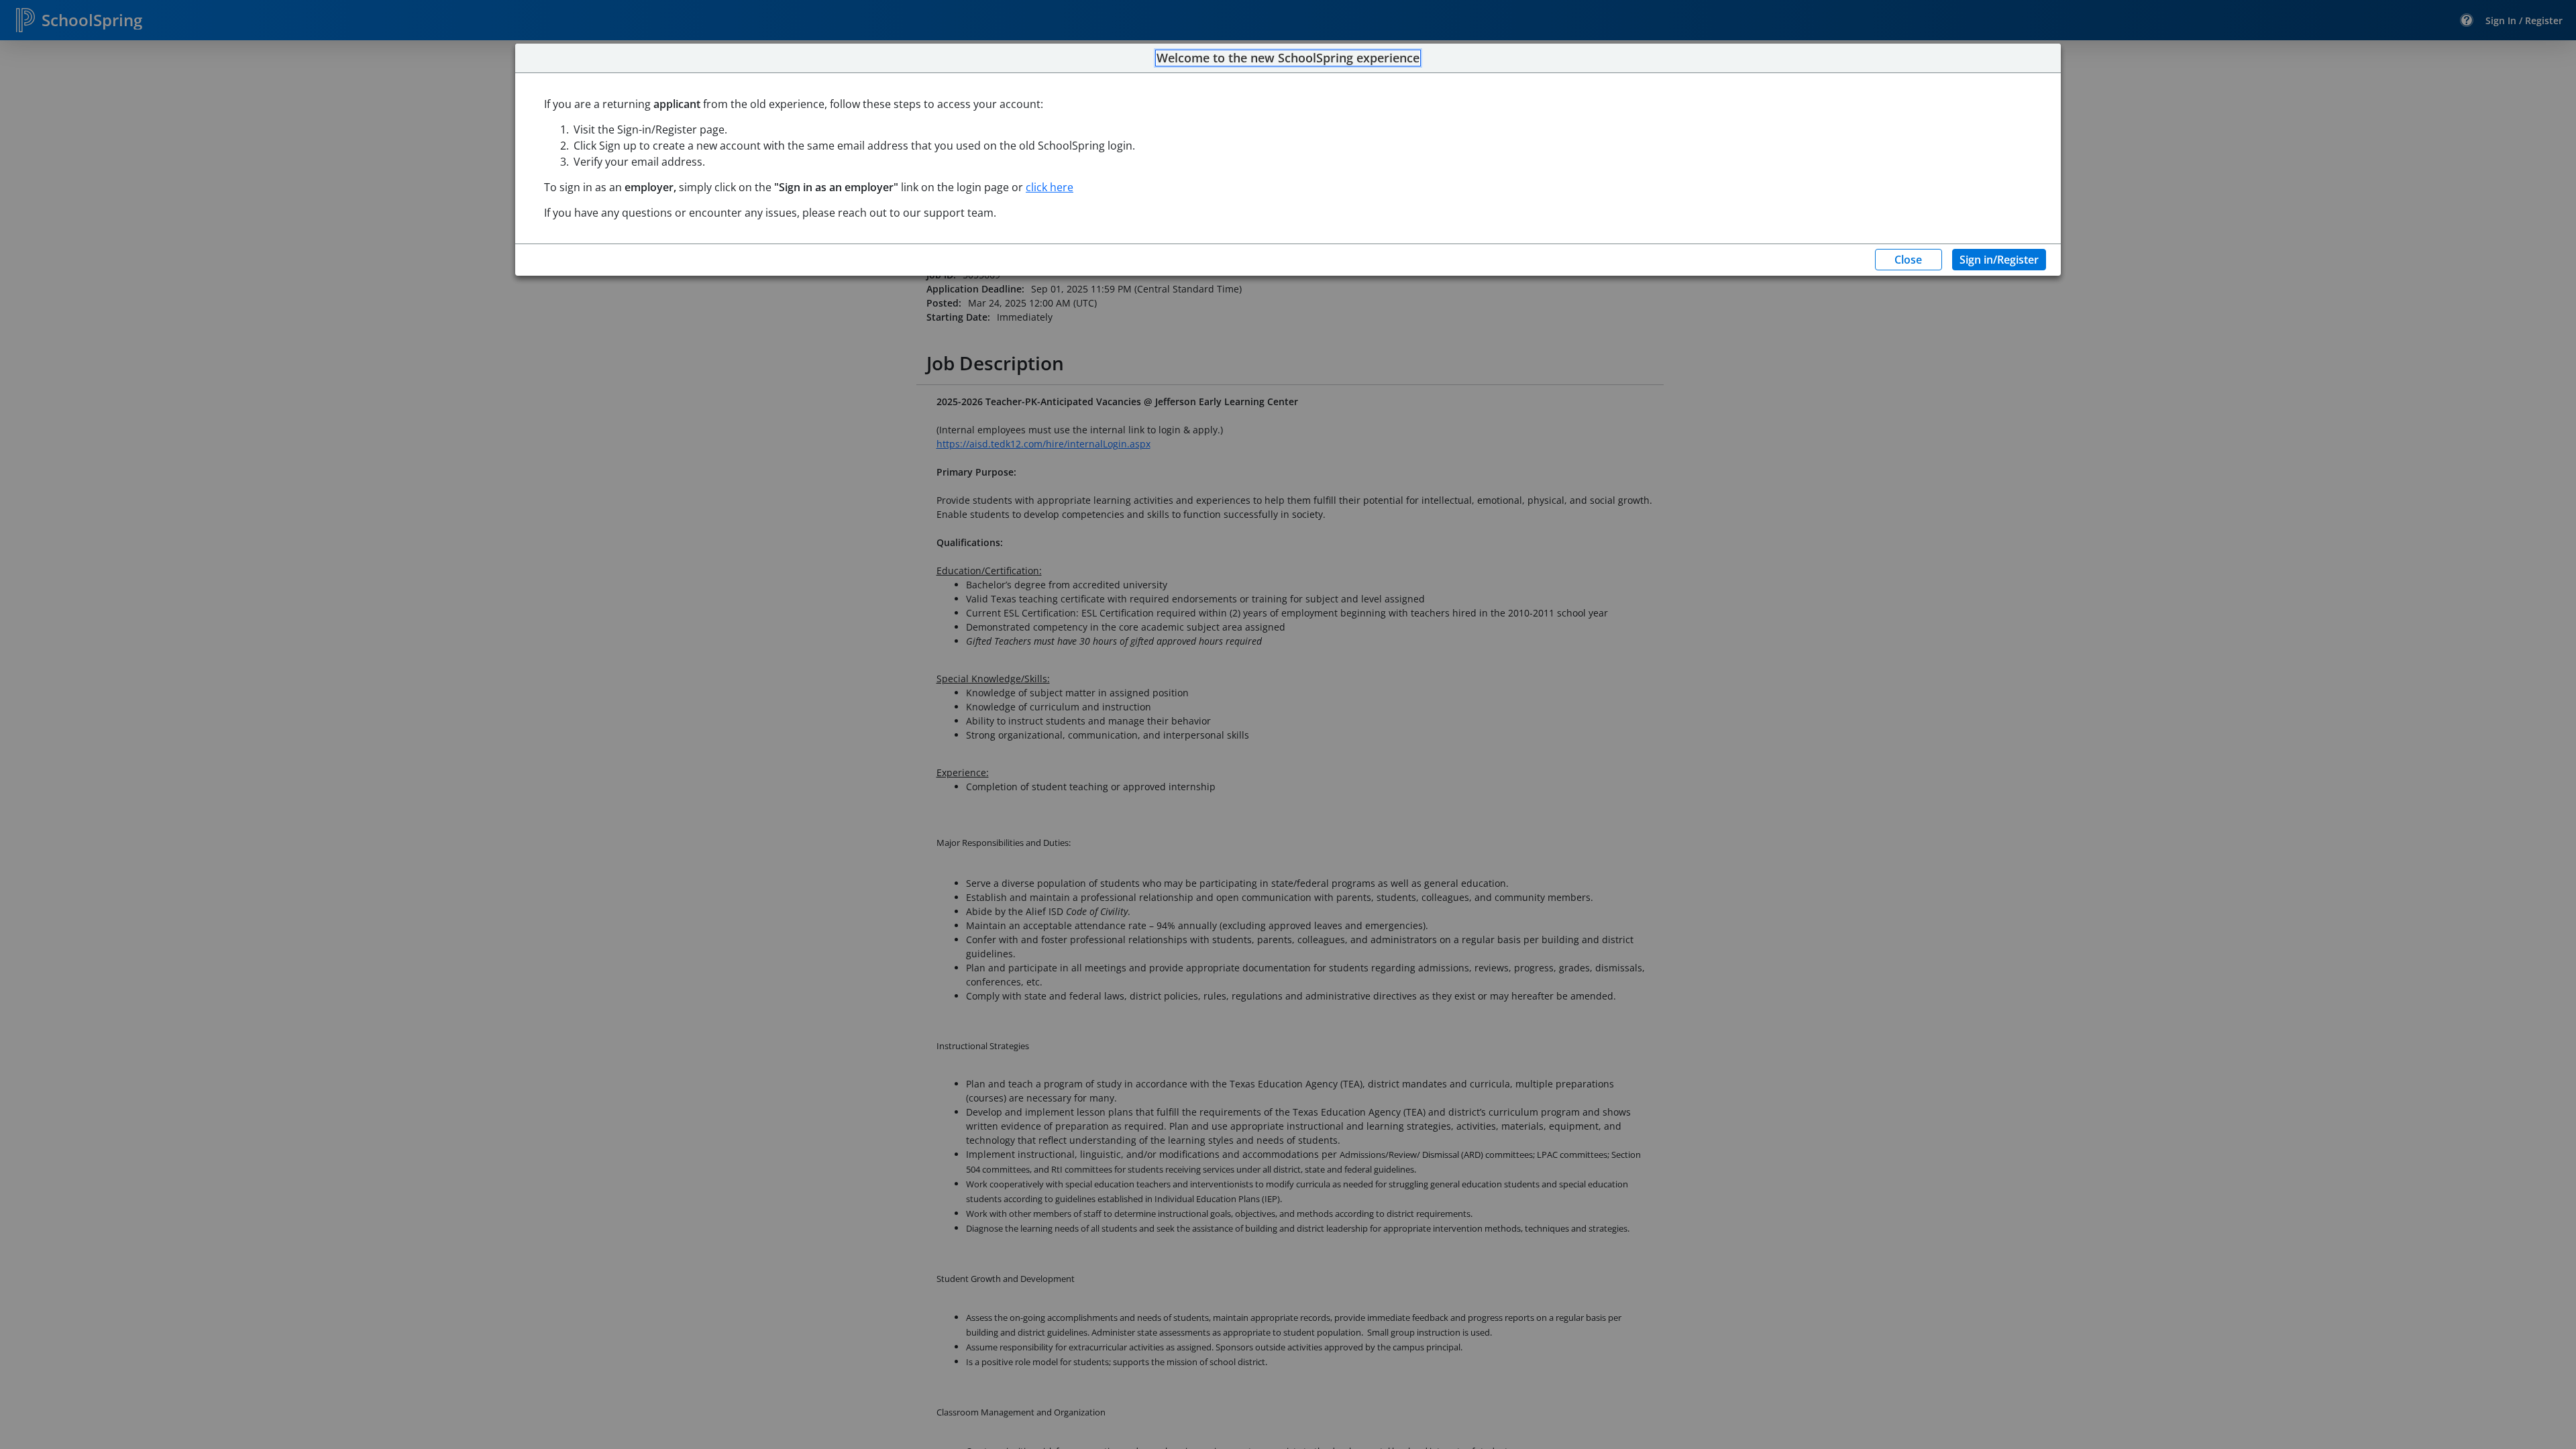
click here (1050, 187)
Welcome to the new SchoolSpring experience (1288, 58)
